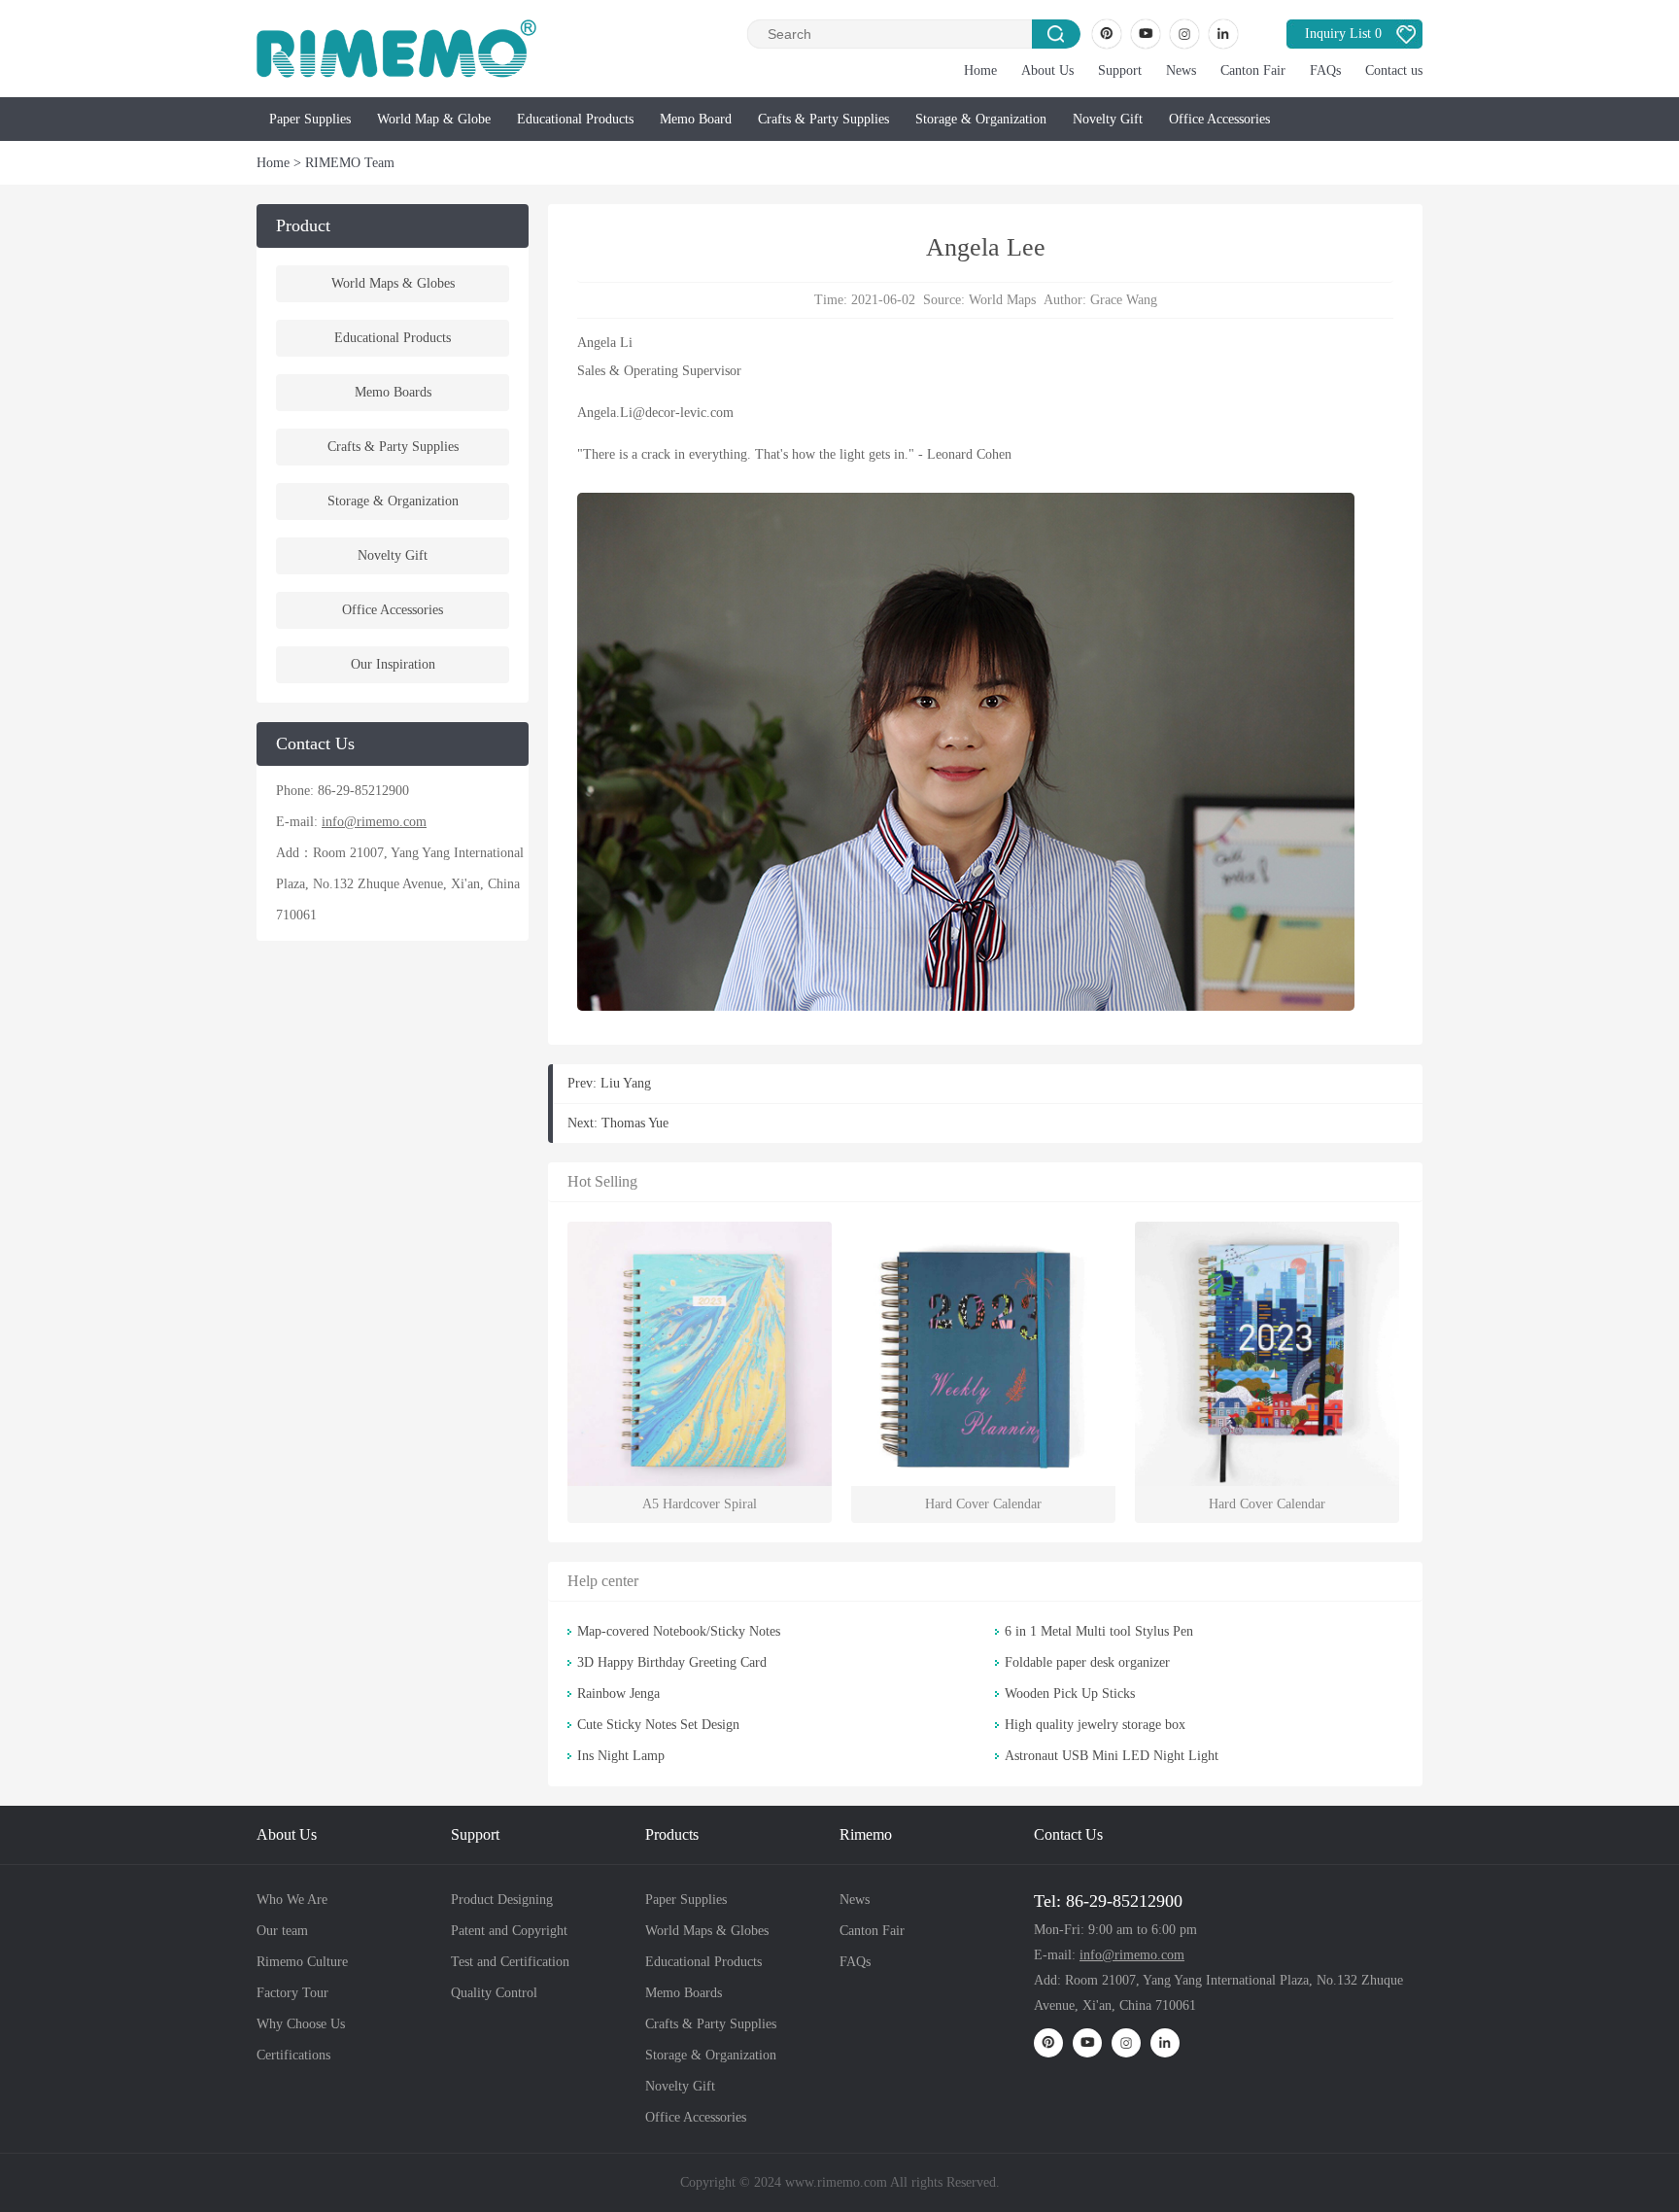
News (1181, 70)
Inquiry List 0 (1343, 34)
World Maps (1002, 300)
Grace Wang (1124, 300)
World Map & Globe (434, 119)
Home (980, 70)
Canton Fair (1253, 70)
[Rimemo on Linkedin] (1223, 34)
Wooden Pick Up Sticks (1070, 1694)
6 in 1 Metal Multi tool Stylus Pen (1099, 1631)
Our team (282, 1931)
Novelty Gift (1108, 119)
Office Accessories (1219, 119)
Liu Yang (626, 1083)
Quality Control (494, 1993)
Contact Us (1068, 1834)
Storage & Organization (981, 119)
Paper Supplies (310, 119)
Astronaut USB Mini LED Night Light (1112, 1756)
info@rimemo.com (374, 822)
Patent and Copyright (509, 1931)
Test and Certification (510, 1962)
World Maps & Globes (393, 283)
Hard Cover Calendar (983, 1504)
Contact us (1394, 70)
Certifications (293, 2055)
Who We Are (292, 1900)
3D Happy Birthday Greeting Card (672, 1662)
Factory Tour (292, 1993)
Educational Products (575, 119)
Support (1120, 70)
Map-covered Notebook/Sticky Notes (679, 1631)
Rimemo (866, 1834)
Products (672, 1834)
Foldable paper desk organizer (1087, 1662)
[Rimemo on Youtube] (1146, 34)
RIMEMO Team (350, 163)
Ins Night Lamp (621, 1756)
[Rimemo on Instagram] (1184, 34)
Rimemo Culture (302, 1962)
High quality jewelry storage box (1095, 1725)
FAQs (1325, 70)
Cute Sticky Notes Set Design (658, 1725)
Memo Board (696, 119)
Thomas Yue (635, 1123)
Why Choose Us (301, 2024)
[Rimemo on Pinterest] (1107, 34)
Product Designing (502, 1900)
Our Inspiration (393, 664)
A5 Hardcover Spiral (700, 1504)
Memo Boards (393, 392)
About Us (1047, 70)
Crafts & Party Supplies (823, 119)
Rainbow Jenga (618, 1694)
